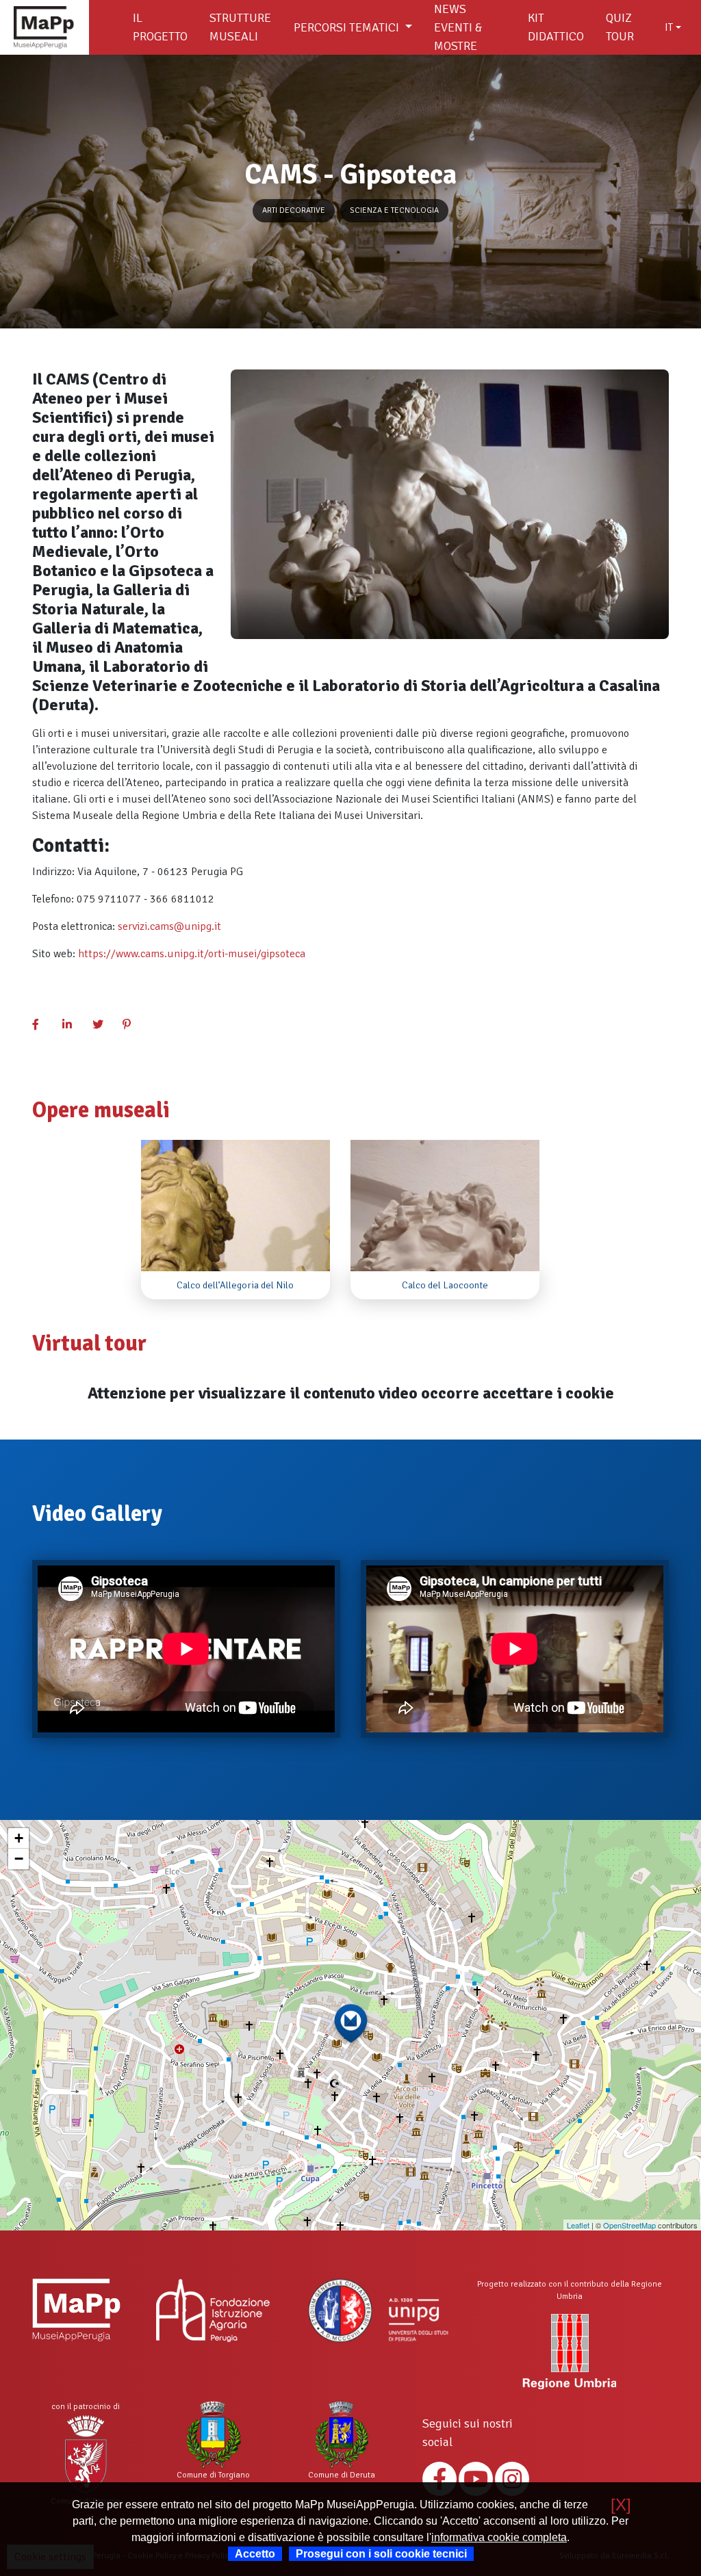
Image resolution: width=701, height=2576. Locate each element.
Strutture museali (240, 27)
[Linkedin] (73, 1025)
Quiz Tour (620, 27)
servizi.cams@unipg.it (169, 926)
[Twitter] (103, 1025)
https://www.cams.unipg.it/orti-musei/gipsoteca (192, 954)
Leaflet (578, 2225)
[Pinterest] (133, 1025)
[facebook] (43, 1025)
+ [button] (19, 1838)
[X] (621, 2505)
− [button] (19, 1859)
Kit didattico (556, 27)
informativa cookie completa (499, 2537)
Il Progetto (160, 27)
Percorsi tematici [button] (348, 27)
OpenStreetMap (629, 2225)
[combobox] (673, 27)
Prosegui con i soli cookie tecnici (381, 2554)
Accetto (255, 2554)
